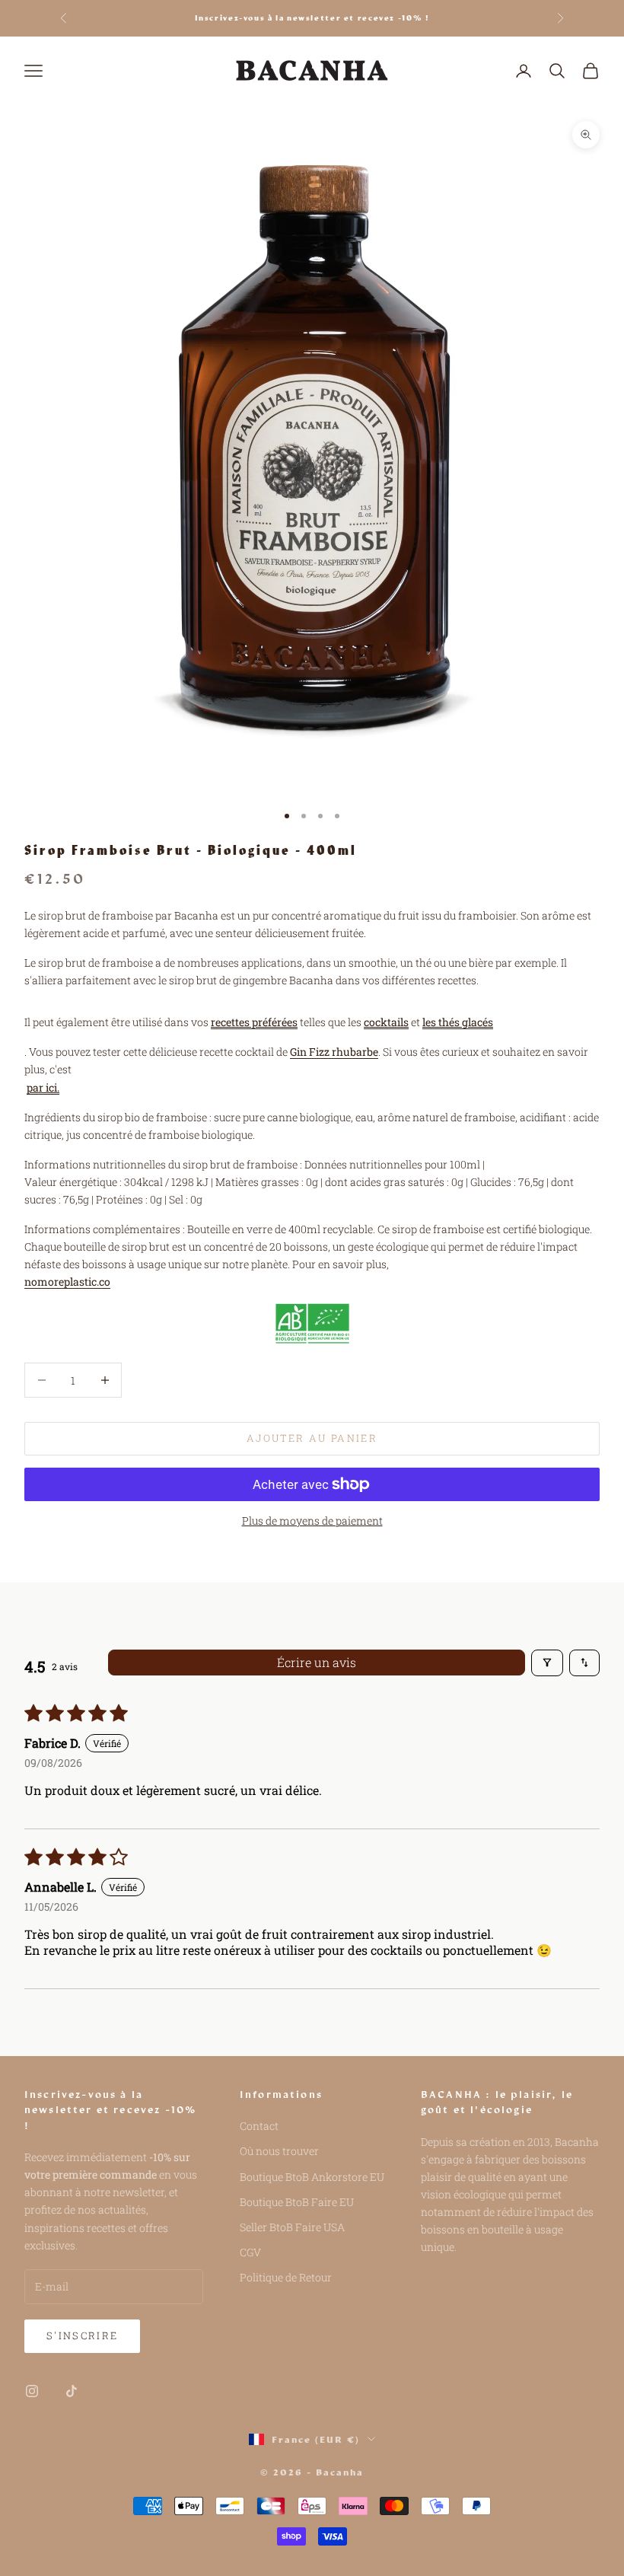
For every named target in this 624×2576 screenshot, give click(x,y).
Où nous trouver (279, 2151)
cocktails (386, 1022)
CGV (250, 2252)
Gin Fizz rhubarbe (334, 1052)
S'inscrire (82, 2335)
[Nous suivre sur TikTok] (72, 2391)
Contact (259, 2126)
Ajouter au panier (312, 1438)
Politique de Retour (286, 2277)
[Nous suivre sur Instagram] (32, 2391)
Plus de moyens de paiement (312, 1521)
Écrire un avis (317, 1662)
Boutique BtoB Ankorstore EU (312, 2177)
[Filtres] (547, 1663)
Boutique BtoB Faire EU (297, 2202)
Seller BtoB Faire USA (292, 2227)
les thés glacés (458, 1022)
